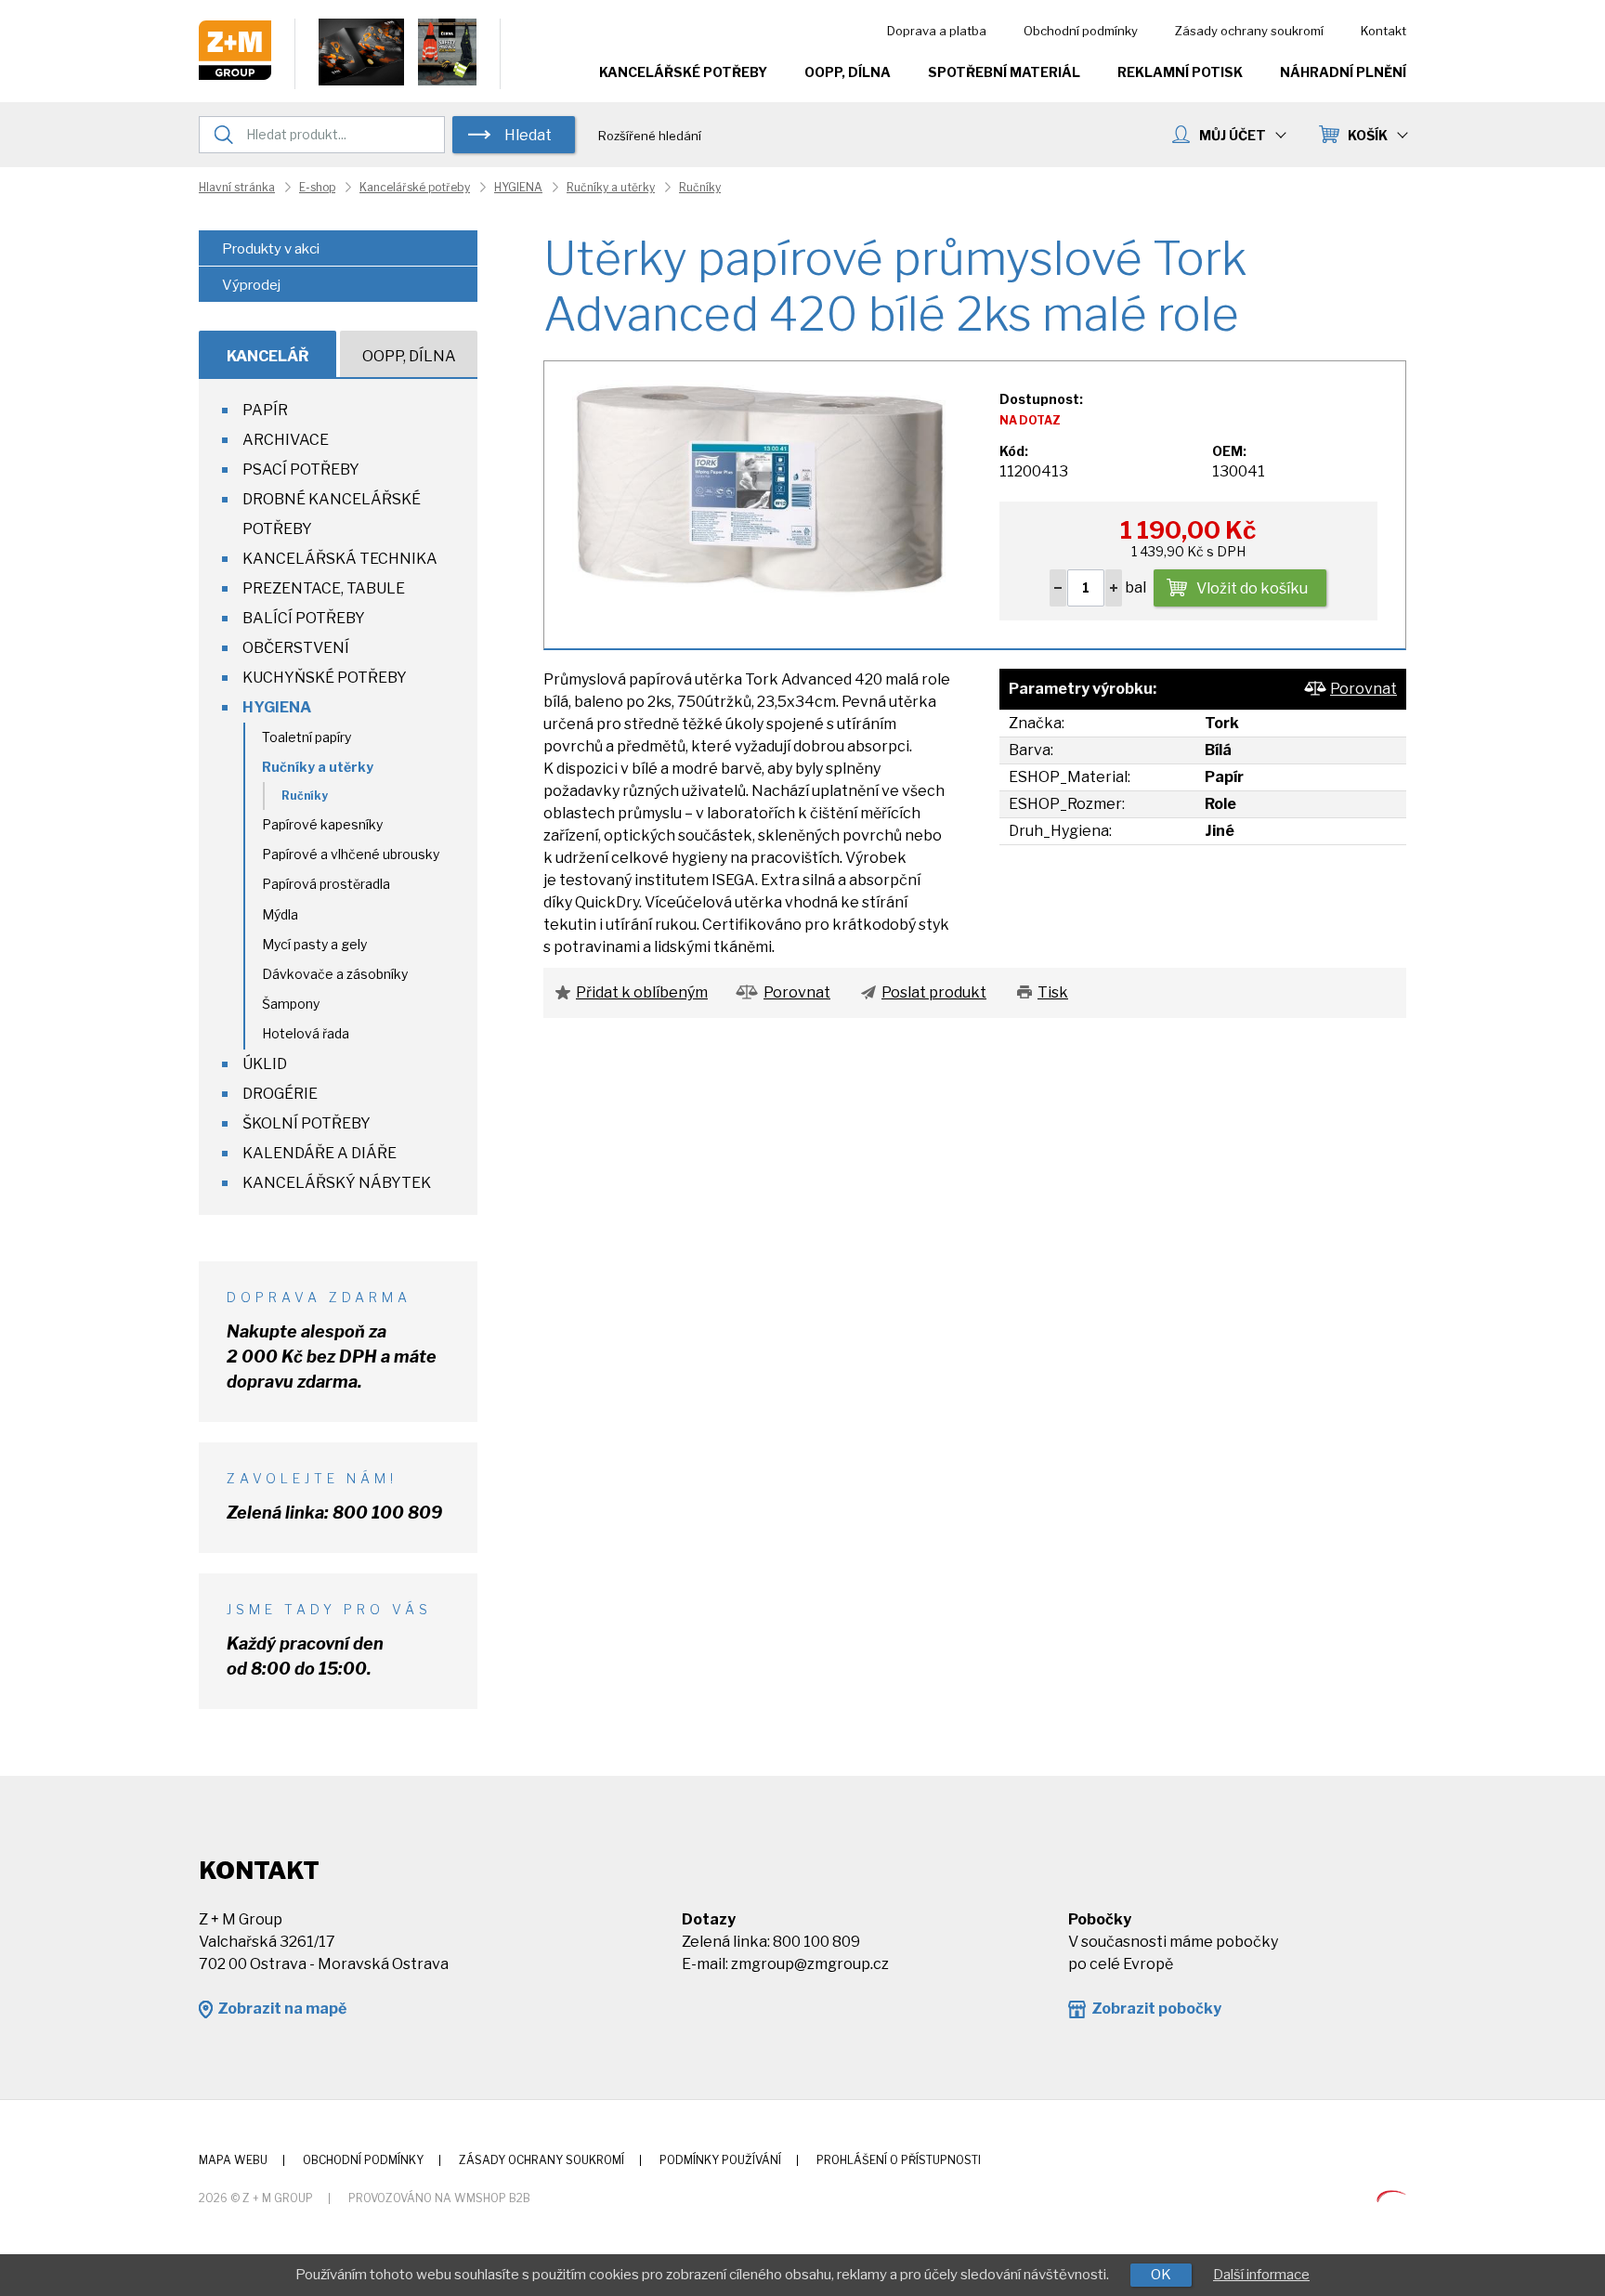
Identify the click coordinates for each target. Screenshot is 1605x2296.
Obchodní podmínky (1081, 31)
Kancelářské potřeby (683, 72)
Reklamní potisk (1180, 72)
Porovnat (1364, 689)
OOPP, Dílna (848, 72)
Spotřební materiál (1004, 72)
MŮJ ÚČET (1233, 135)
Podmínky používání (720, 2160)
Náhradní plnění (1343, 72)
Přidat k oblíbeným (642, 992)
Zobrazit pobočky (1156, 2009)
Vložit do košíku (1252, 588)
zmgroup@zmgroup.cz (810, 1964)
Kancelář (268, 356)
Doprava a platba (937, 31)
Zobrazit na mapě (282, 2009)
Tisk (1053, 992)
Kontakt (1383, 31)
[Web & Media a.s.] (1391, 2197)
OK (1161, 2275)
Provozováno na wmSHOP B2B (439, 2198)
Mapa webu (233, 2160)
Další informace (1261, 2275)
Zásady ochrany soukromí (1249, 31)
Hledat (528, 135)
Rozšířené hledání (650, 136)
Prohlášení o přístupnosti (899, 2160)
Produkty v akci (271, 249)
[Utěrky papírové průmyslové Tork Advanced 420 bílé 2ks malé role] (761, 495)
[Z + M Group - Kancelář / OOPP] (235, 75)
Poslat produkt (934, 992)
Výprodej (251, 285)
